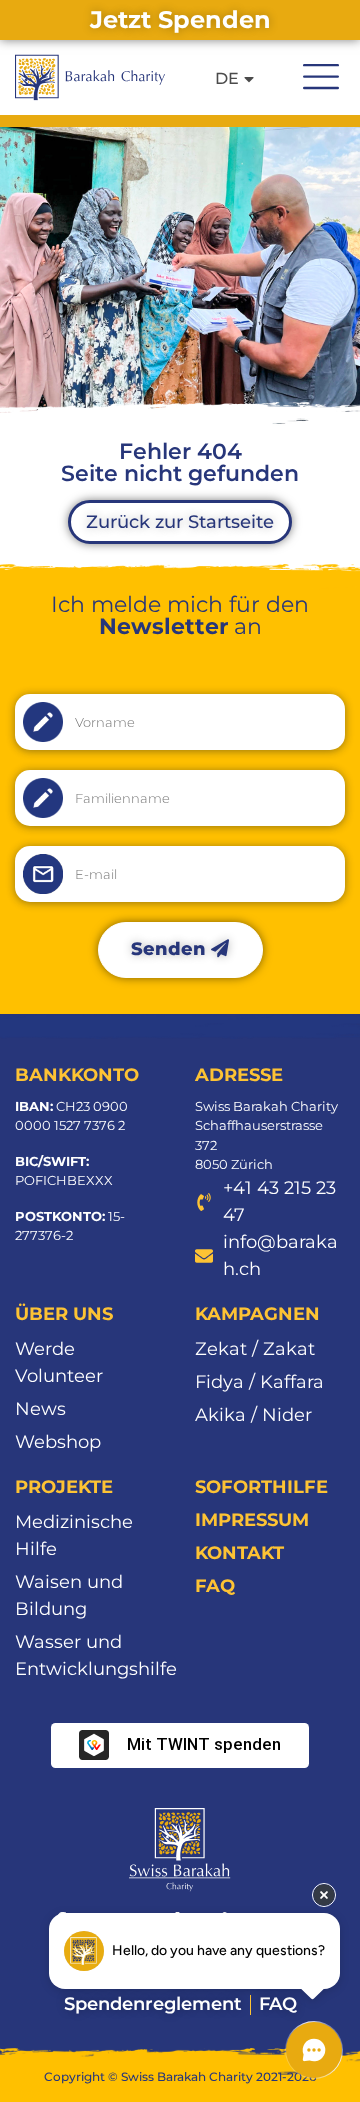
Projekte (64, 1487)
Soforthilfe (261, 1487)
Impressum (252, 1520)
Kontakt (239, 1553)
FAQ (215, 1586)
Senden (171, 949)
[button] (321, 74)
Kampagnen (257, 1314)
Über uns (64, 1314)
